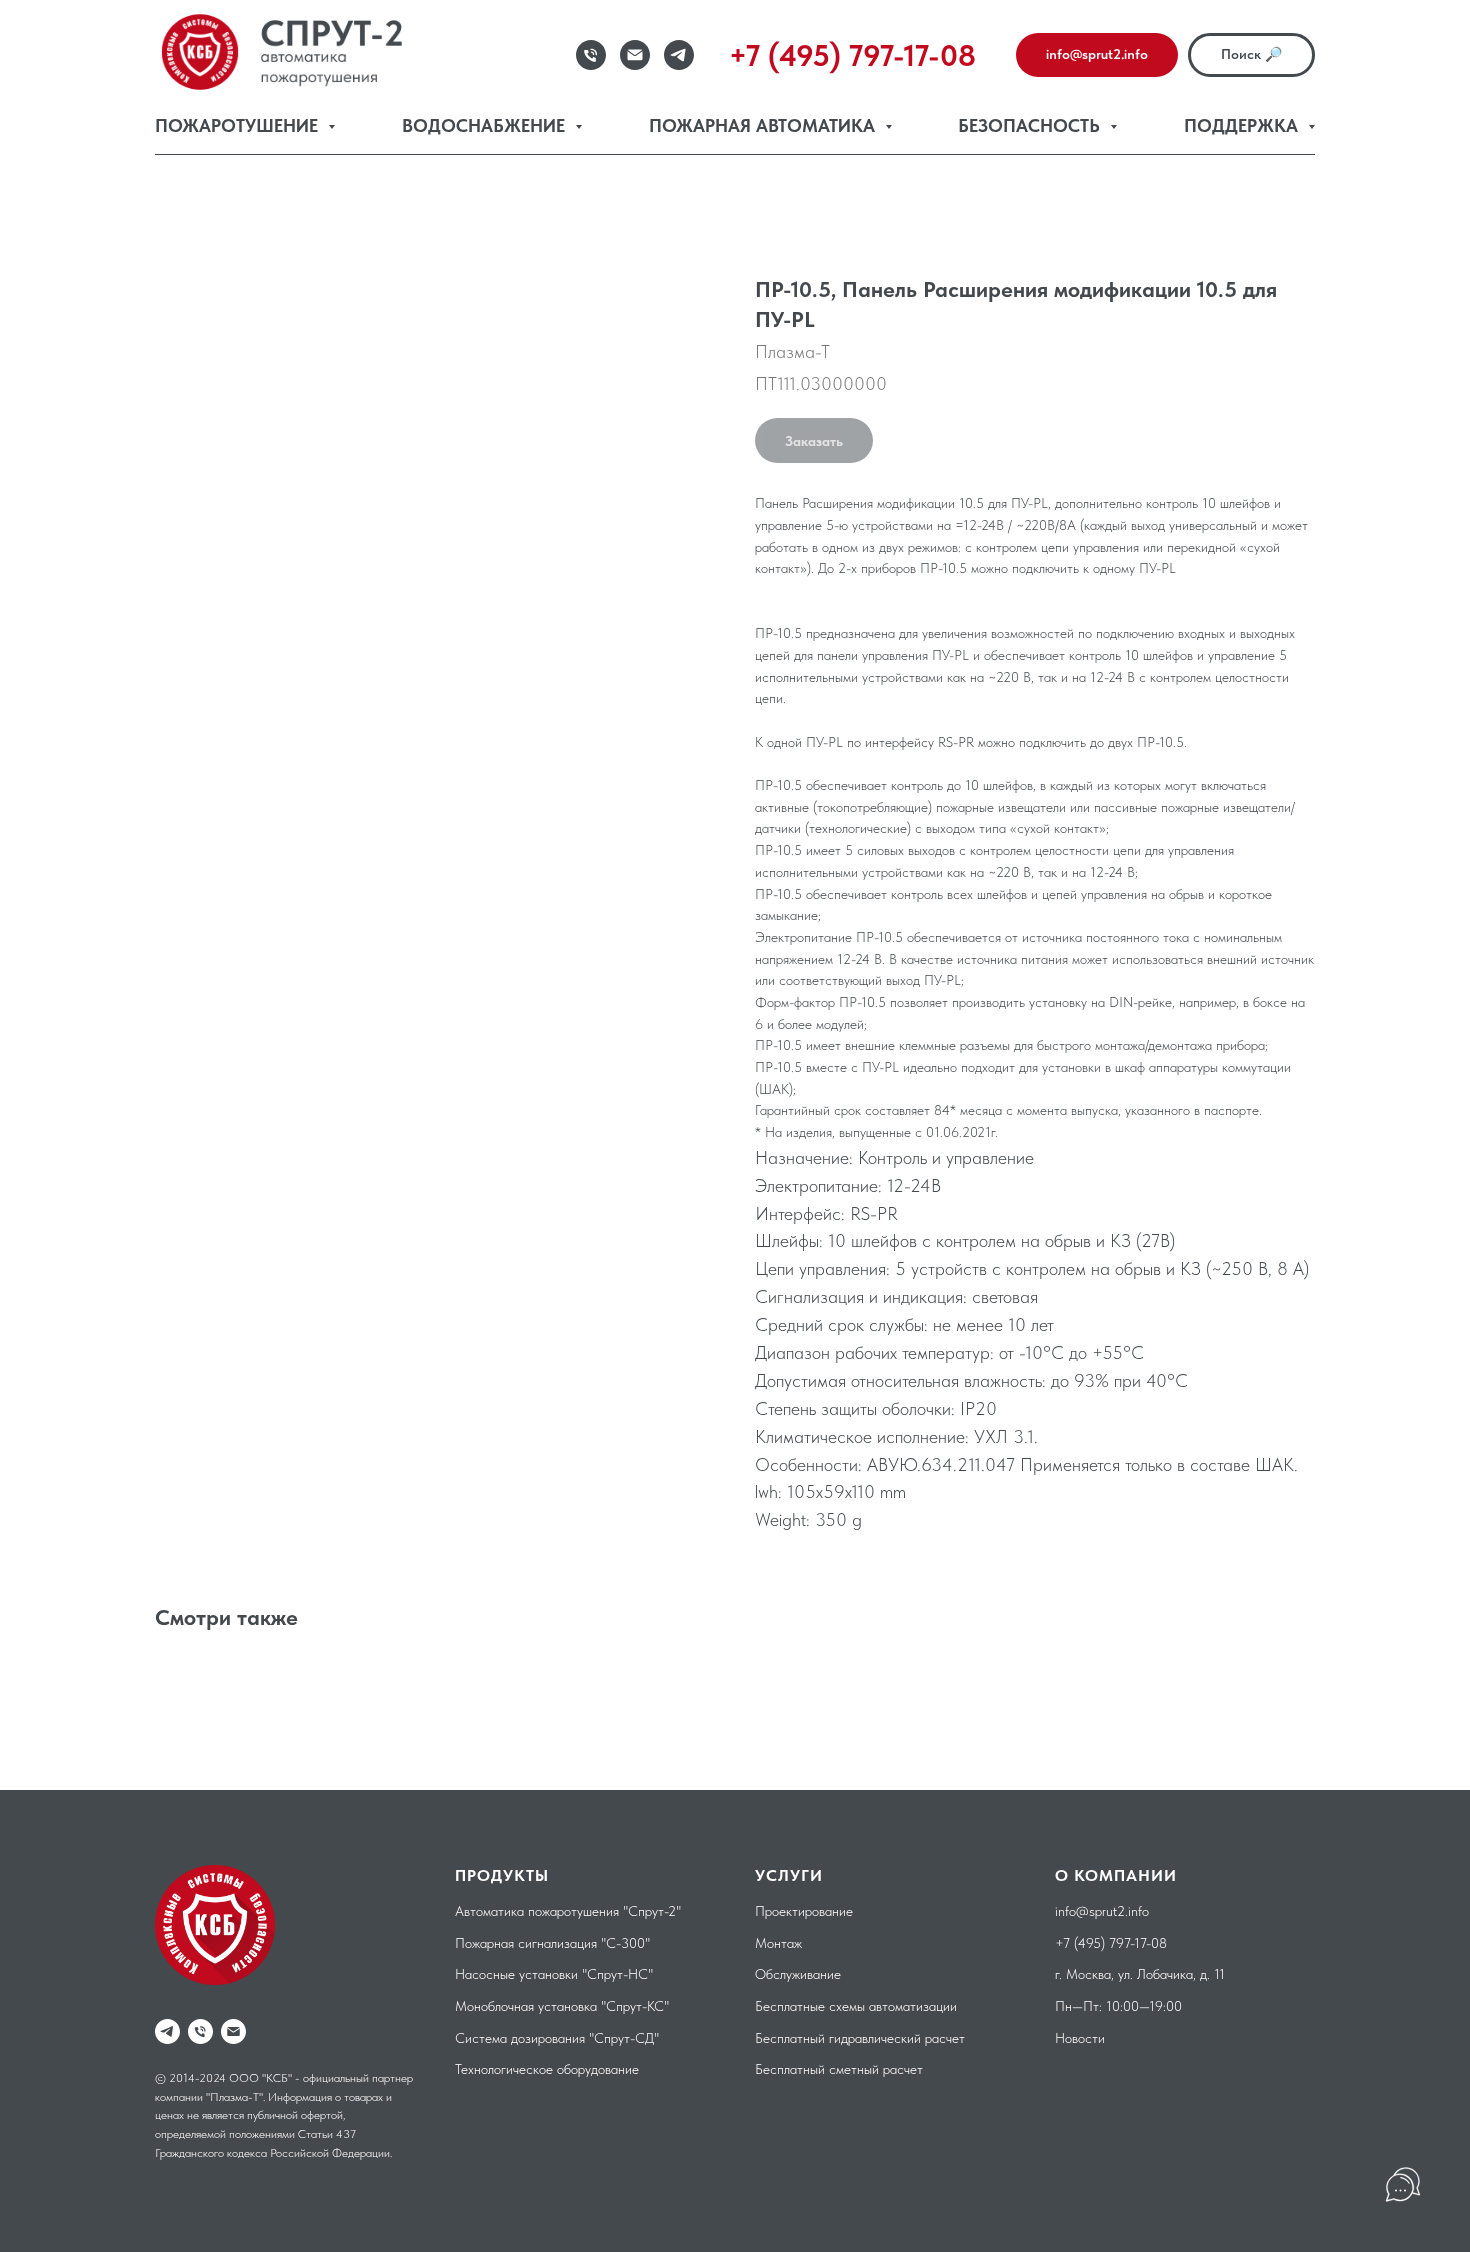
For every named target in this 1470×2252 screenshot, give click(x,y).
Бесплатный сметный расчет (839, 2069)
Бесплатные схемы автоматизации (856, 2006)
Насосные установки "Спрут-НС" (554, 1974)
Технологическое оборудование (547, 2069)
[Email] (635, 55)
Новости (1080, 2038)
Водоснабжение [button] (486, 125)
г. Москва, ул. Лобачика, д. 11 (1140, 1974)
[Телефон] (591, 55)
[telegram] (167, 2031)
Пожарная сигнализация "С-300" (552, 1943)
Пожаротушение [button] (239, 125)
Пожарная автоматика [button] (764, 125)
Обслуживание (798, 1974)
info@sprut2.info (1102, 1911)
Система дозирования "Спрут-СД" (557, 2038)
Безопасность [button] (1031, 125)
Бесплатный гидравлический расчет (860, 2038)
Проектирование (804, 1911)
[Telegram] (679, 55)
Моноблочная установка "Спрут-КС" (562, 2006)
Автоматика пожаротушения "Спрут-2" (568, 1911)
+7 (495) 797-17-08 (1111, 1943)
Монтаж (778, 1943)
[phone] (200, 2031)
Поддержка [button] (1243, 125)
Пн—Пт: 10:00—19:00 (1118, 2006)
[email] (233, 2031)
